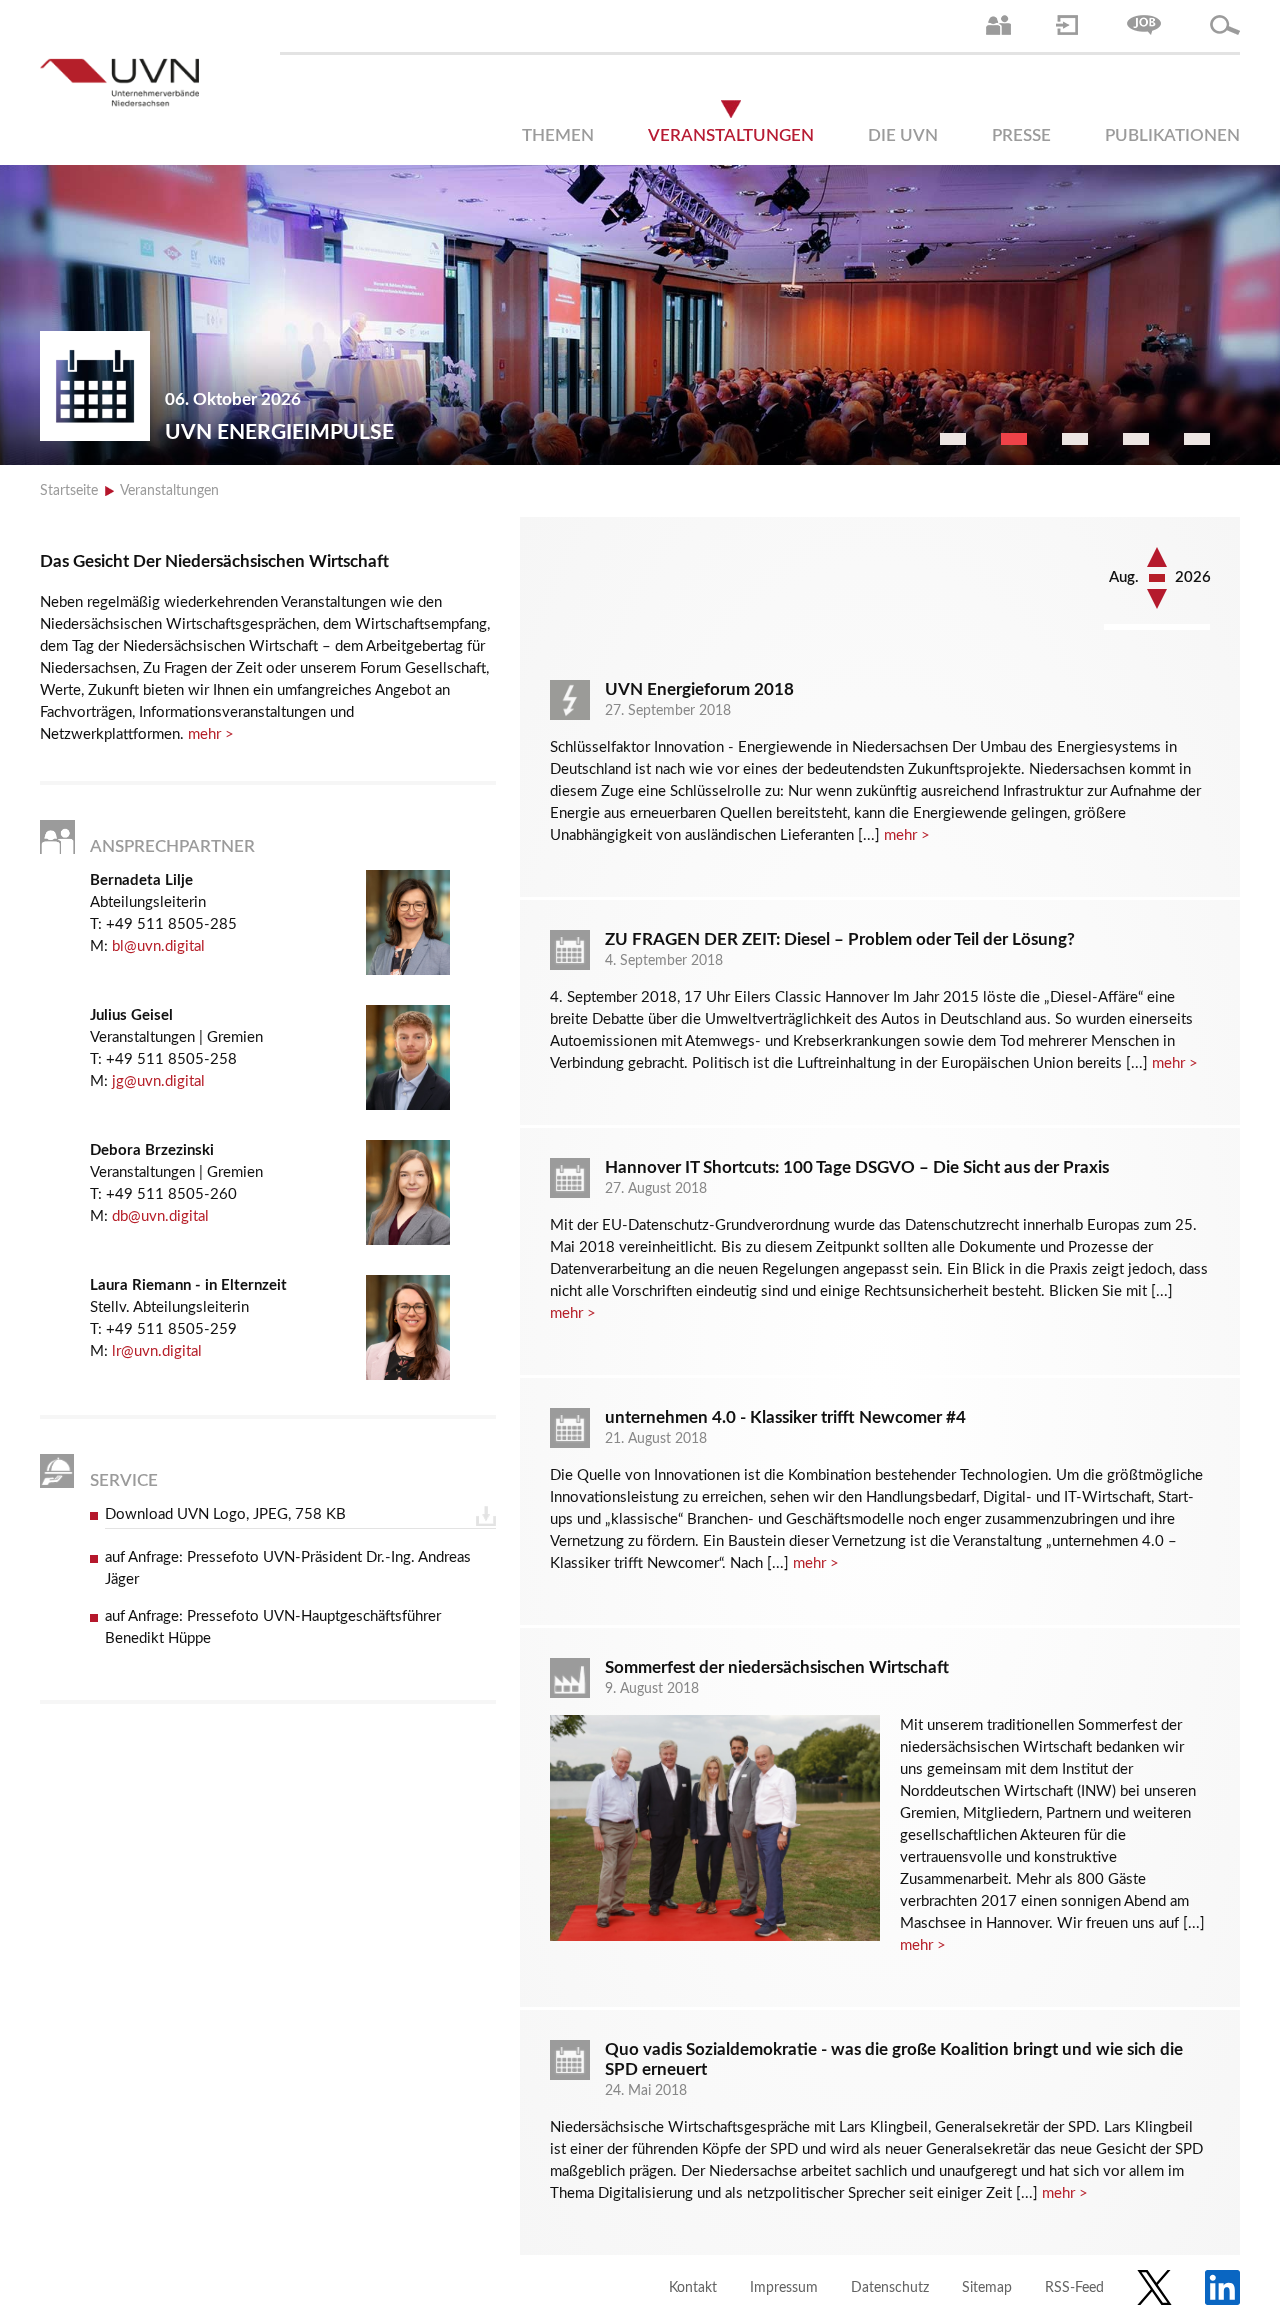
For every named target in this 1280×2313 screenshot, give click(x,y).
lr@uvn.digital (157, 1351)
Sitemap (987, 2288)
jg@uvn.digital (158, 1081)
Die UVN (903, 135)
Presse (1021, 135)
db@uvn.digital (160, 1216)
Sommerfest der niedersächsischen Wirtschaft (777, 1667)
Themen (558, 135)
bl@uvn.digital (158, 946)
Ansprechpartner (998, 25)
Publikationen (1172, 135)
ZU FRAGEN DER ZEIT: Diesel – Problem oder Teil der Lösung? (840, 939)
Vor (1157, 557)
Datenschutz (890, 2288)
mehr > (211, 734)
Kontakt (693, 2288)
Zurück (1157, 599)
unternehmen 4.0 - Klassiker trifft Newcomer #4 (785, 1417)
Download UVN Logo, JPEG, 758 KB (225, 1514)
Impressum (784, 2288)
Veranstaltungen (731, 135)
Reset (1157, 579)
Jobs (1144, 25)
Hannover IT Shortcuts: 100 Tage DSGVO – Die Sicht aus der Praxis (857, 1167)
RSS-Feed (1074, 2288)
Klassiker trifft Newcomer (322, 432)
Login (1067, 25)
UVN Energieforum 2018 (699, 689)
